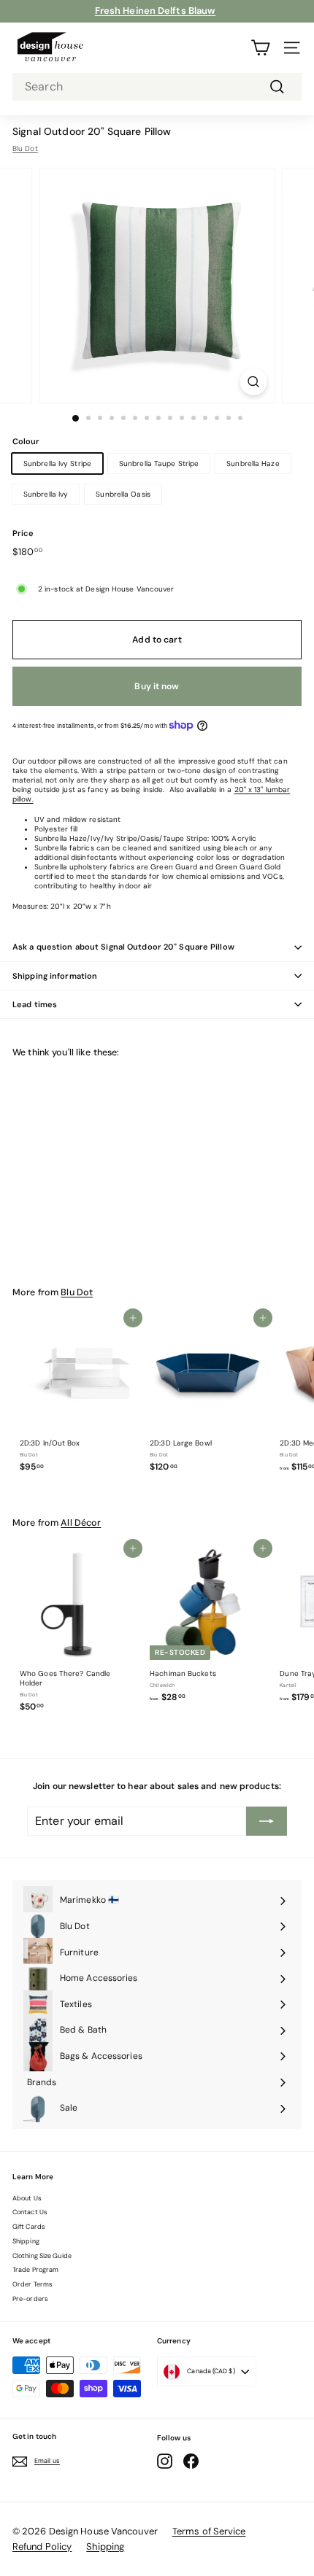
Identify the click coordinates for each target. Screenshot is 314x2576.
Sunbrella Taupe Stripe (159, 463)
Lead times (35, 1004)
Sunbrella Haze (253, 463)
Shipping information (55, 976)
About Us (27, 2198)
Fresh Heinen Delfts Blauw (156, 11)
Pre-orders (30, 2299)
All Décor (81, 1523)
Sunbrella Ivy (46, 494)
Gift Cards (29, 2227)
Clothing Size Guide (42, 2256)
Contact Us (30, 2212)
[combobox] (157, 87)
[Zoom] (253, 382)
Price (23, 533)
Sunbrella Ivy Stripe (57, 463)
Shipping (26, 2241)
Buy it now (157, 686)
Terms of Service (209, 2531)
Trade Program (35, 2270)
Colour (26, 441)
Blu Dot (25, 148)
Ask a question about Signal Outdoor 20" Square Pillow (123, 947)
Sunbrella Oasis (123, 494)
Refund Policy (42, 2546)
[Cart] (260, 48)
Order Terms (32, 2284)
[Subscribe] (267, 1821)
